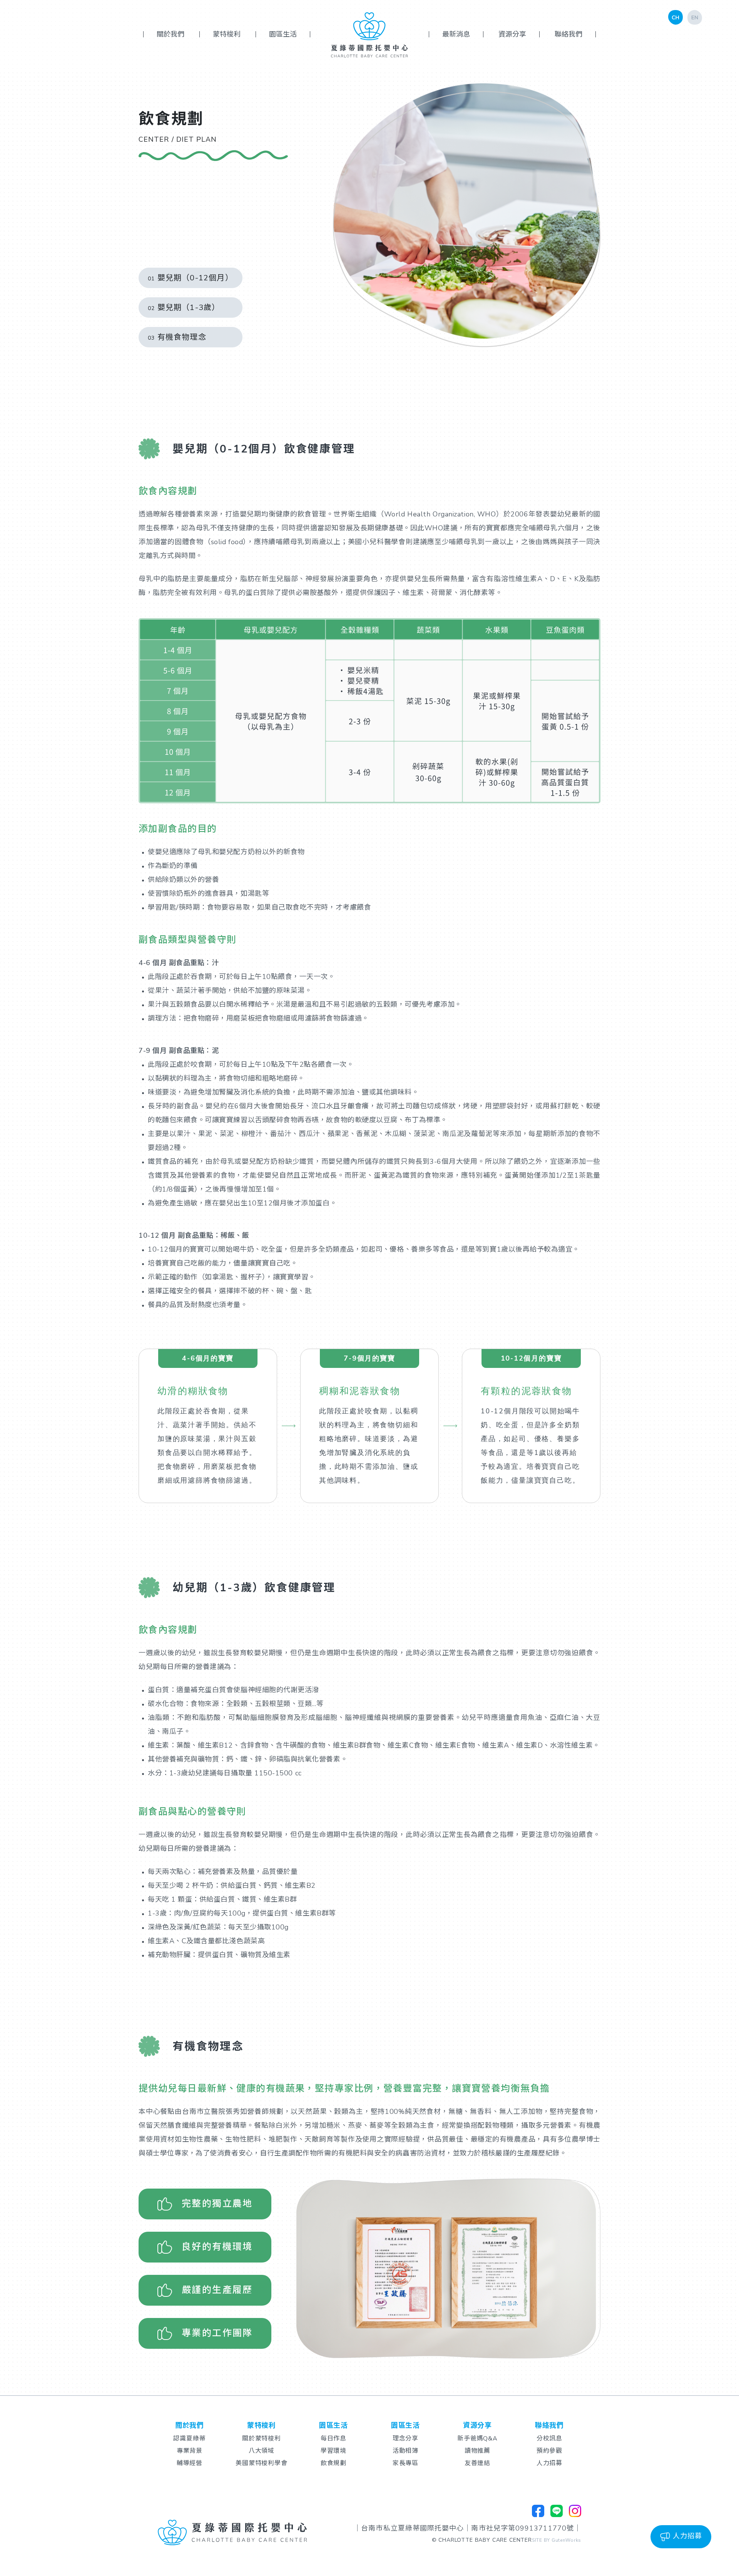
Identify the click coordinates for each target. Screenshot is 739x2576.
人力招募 (550, 2463)
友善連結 (478, 2463)
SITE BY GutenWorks (557, 2540)
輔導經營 (190, 2463)
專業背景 (190, 2451)
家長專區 (406, 2463)
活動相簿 (406, 2451)
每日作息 (334, 2439)
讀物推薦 (478, 2451)
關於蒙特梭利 (262, 2439)
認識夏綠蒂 (190, 2439)
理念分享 (406, 2439)
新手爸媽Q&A (478, 2439)
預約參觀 (550, 2451)
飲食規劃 (334, 2463)
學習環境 (334, 2451)
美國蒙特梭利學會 (262, 2463)
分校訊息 (550, 2439)
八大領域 (262, 2451)
